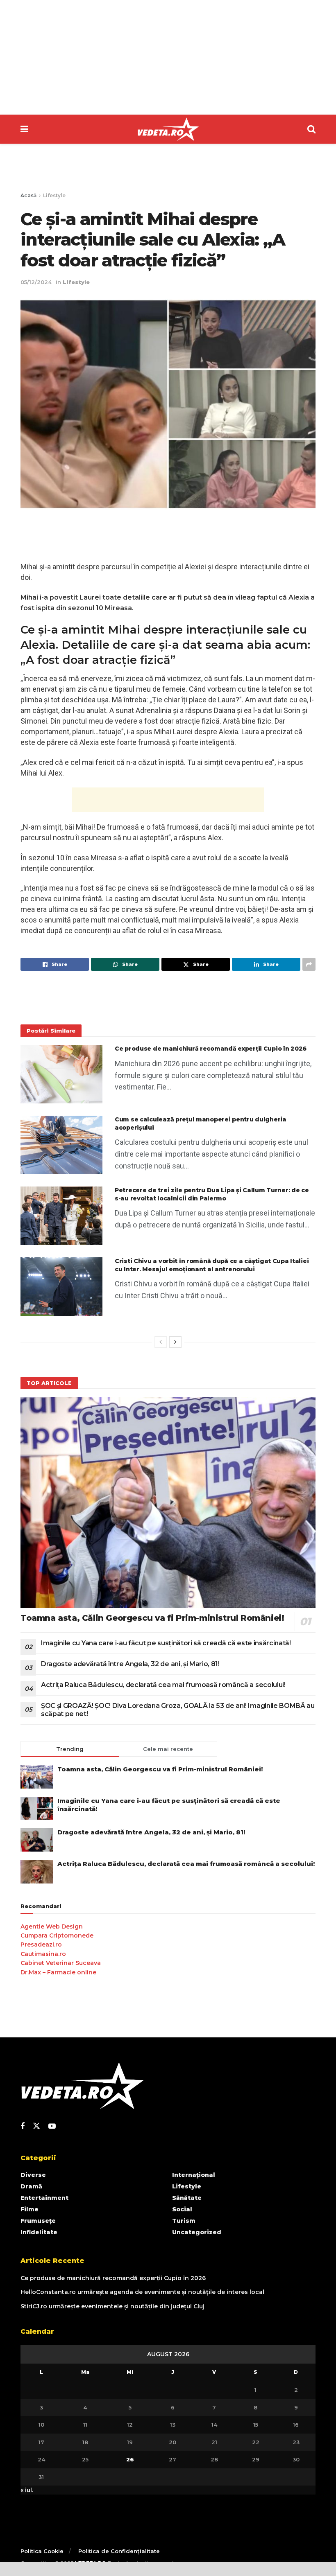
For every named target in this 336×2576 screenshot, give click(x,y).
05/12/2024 (36, 282)
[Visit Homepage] (168, 129)
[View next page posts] (175, 1342)
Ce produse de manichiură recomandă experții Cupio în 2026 (211, 1049)
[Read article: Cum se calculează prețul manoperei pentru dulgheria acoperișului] (61, 1145)
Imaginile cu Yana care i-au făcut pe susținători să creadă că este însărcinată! (166, 1643)
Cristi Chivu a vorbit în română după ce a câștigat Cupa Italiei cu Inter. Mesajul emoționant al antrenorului (212, 1265)
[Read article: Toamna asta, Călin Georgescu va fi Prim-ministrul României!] (168, 1503)
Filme (30, 2209)
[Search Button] (311, 129)
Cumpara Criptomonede (57, 1935)
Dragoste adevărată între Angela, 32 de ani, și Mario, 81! (130, 1664)
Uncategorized (197, 2232)
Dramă (31, 2186)
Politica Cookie (42, 2551)
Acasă (28, 195)
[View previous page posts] (161, 1342)
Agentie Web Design (52, 1926)
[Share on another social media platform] (309, 964)
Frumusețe (38, 2221)
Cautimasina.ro (43, 1954)
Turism (184, 2221)
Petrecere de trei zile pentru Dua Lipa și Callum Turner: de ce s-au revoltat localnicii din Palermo (212, 1194)
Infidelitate (39, 2232)
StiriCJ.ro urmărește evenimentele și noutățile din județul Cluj (112, 2306)
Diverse (33, 2175)
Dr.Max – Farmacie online (58, 1972)
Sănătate (187, 2198)
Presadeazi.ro (41, 1944)
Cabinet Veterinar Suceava (61, 1963)
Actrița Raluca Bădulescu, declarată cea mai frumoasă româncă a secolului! (163, 1685)
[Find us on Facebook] (23, 2126)
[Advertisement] (168, 57)
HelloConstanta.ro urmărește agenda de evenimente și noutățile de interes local (142, 2292)
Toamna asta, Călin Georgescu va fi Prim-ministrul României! (152, 1618)
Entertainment (44, 2198)
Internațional (194, 2175)
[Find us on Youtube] (52, 2126)
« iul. (27, 2490)
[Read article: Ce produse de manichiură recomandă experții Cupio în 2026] (61, 1074)
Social (182, 2209)
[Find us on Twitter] (36, 2126)
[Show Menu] (24, 129)
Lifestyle (54, 195)
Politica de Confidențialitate (119, 2551)
